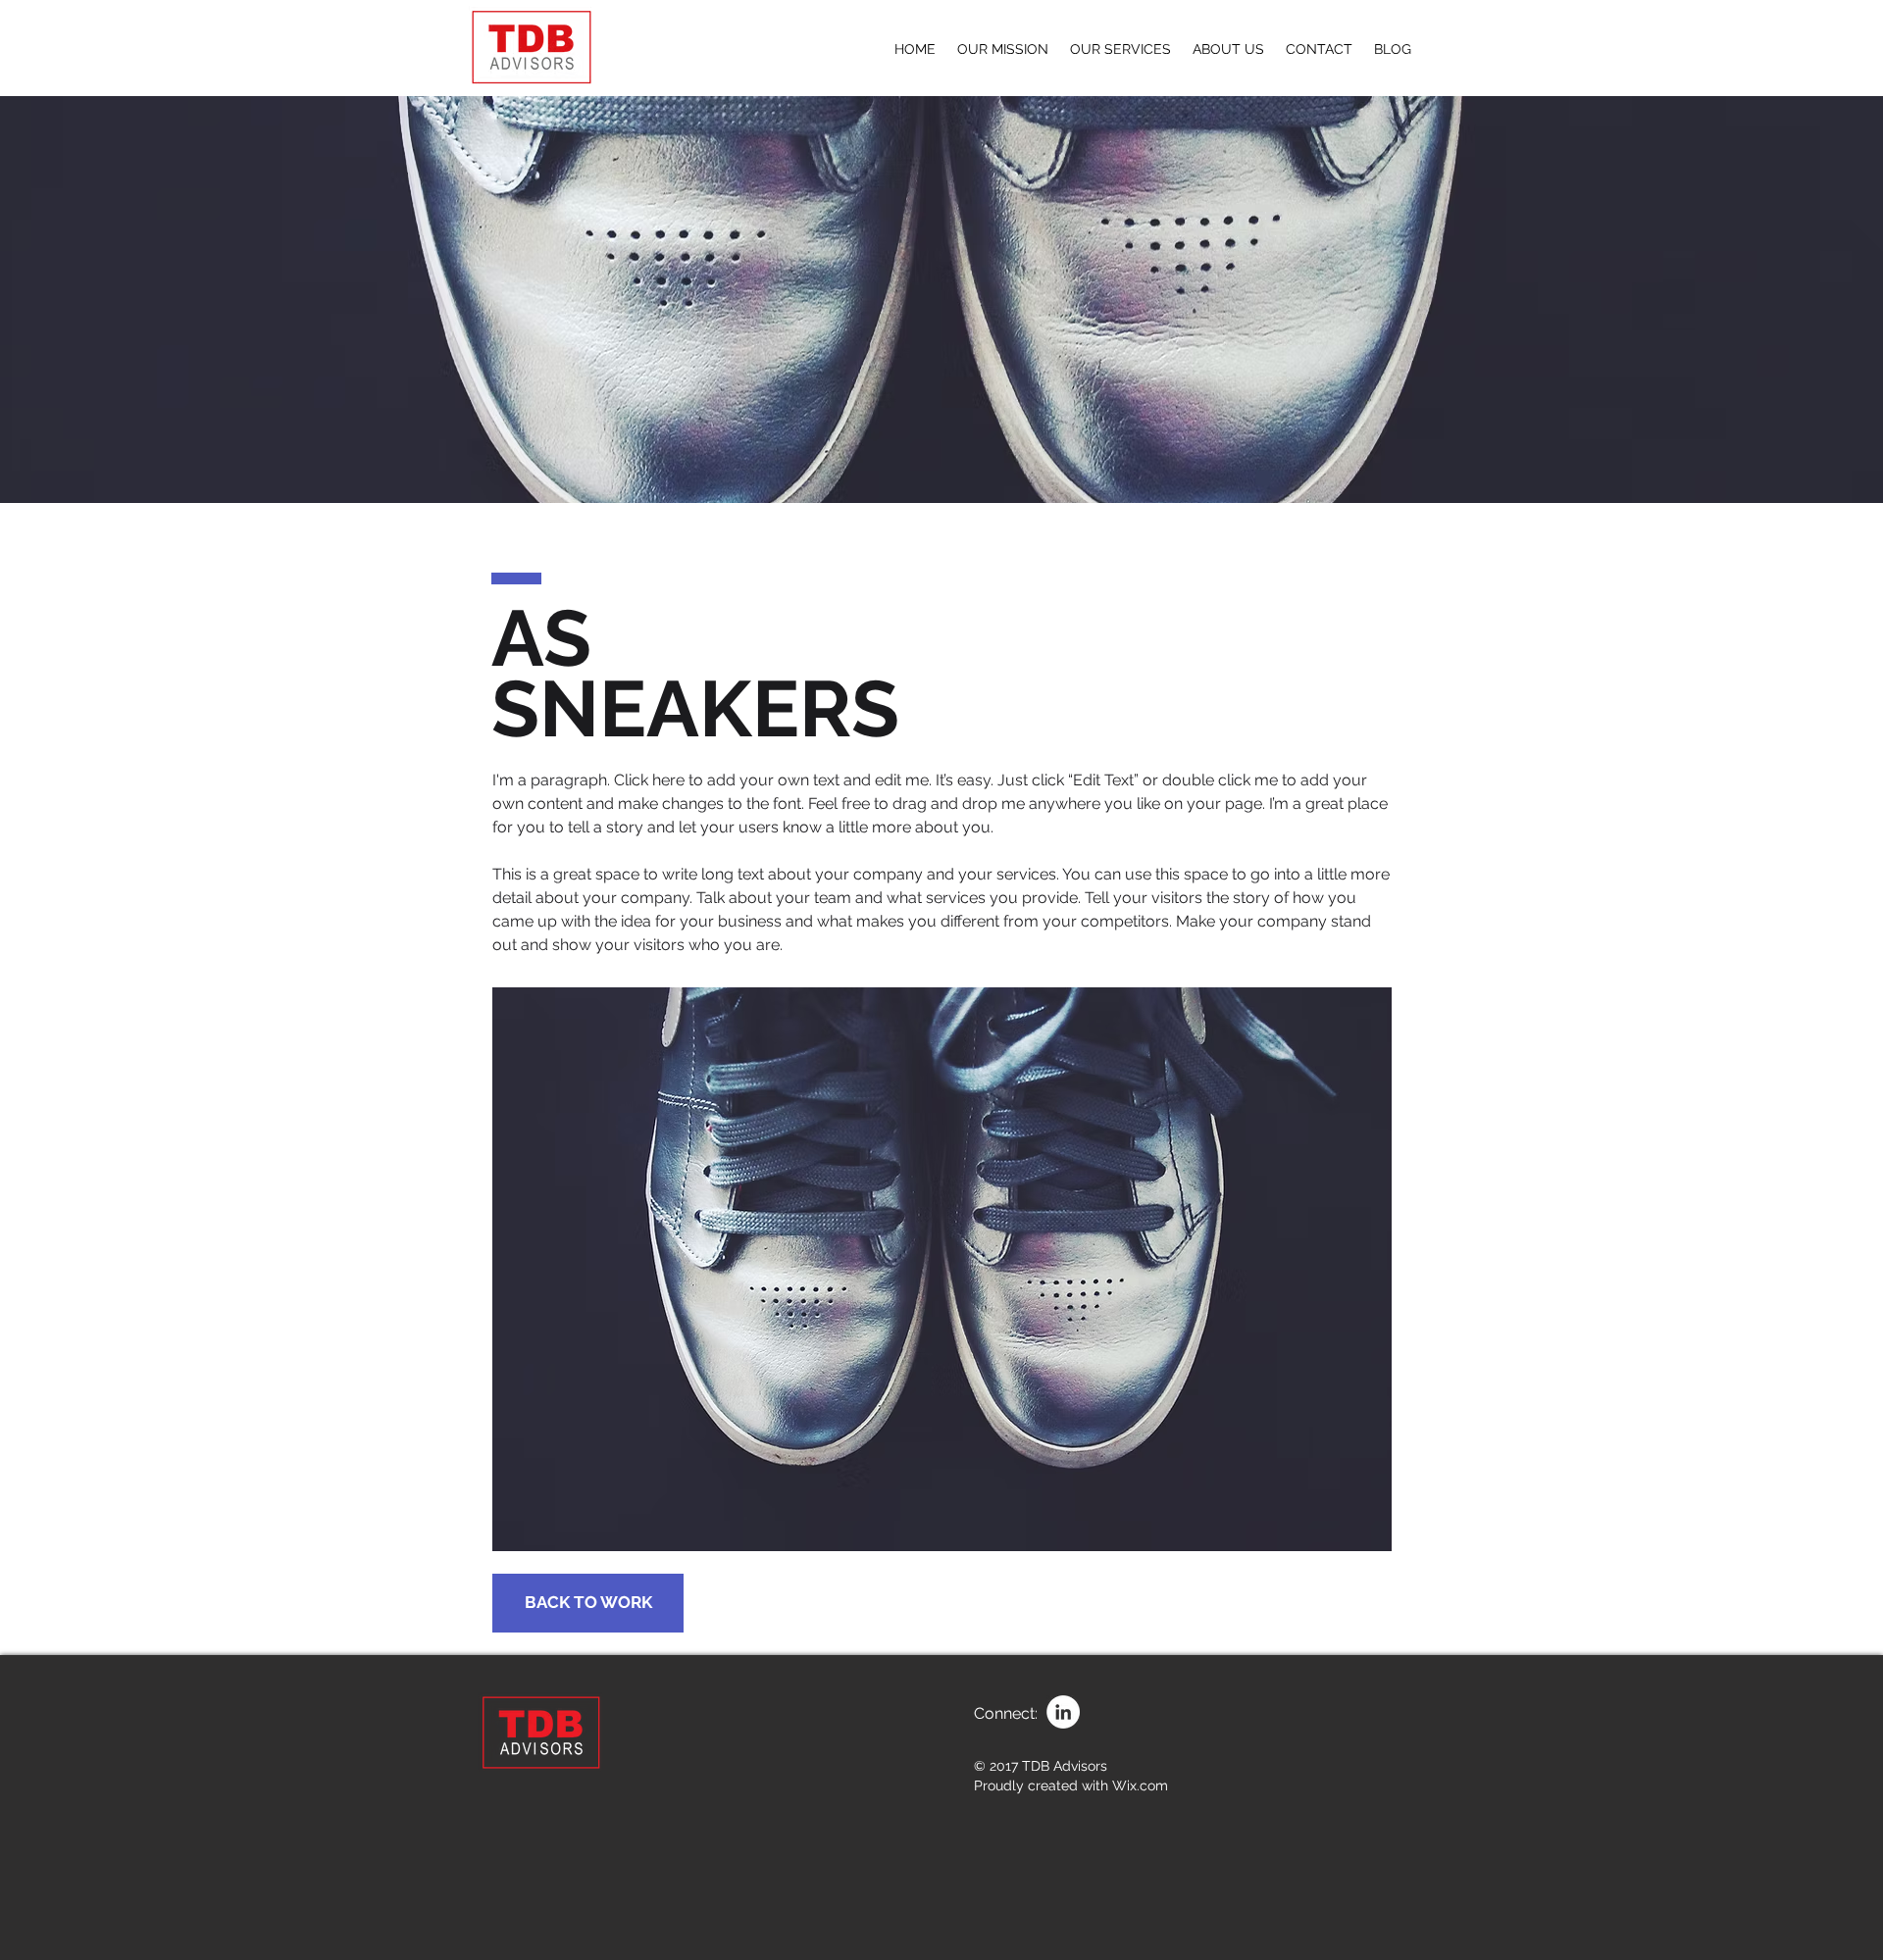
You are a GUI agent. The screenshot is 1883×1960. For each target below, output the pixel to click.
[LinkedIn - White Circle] (1063, 1712)
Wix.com (1140, 1785)
